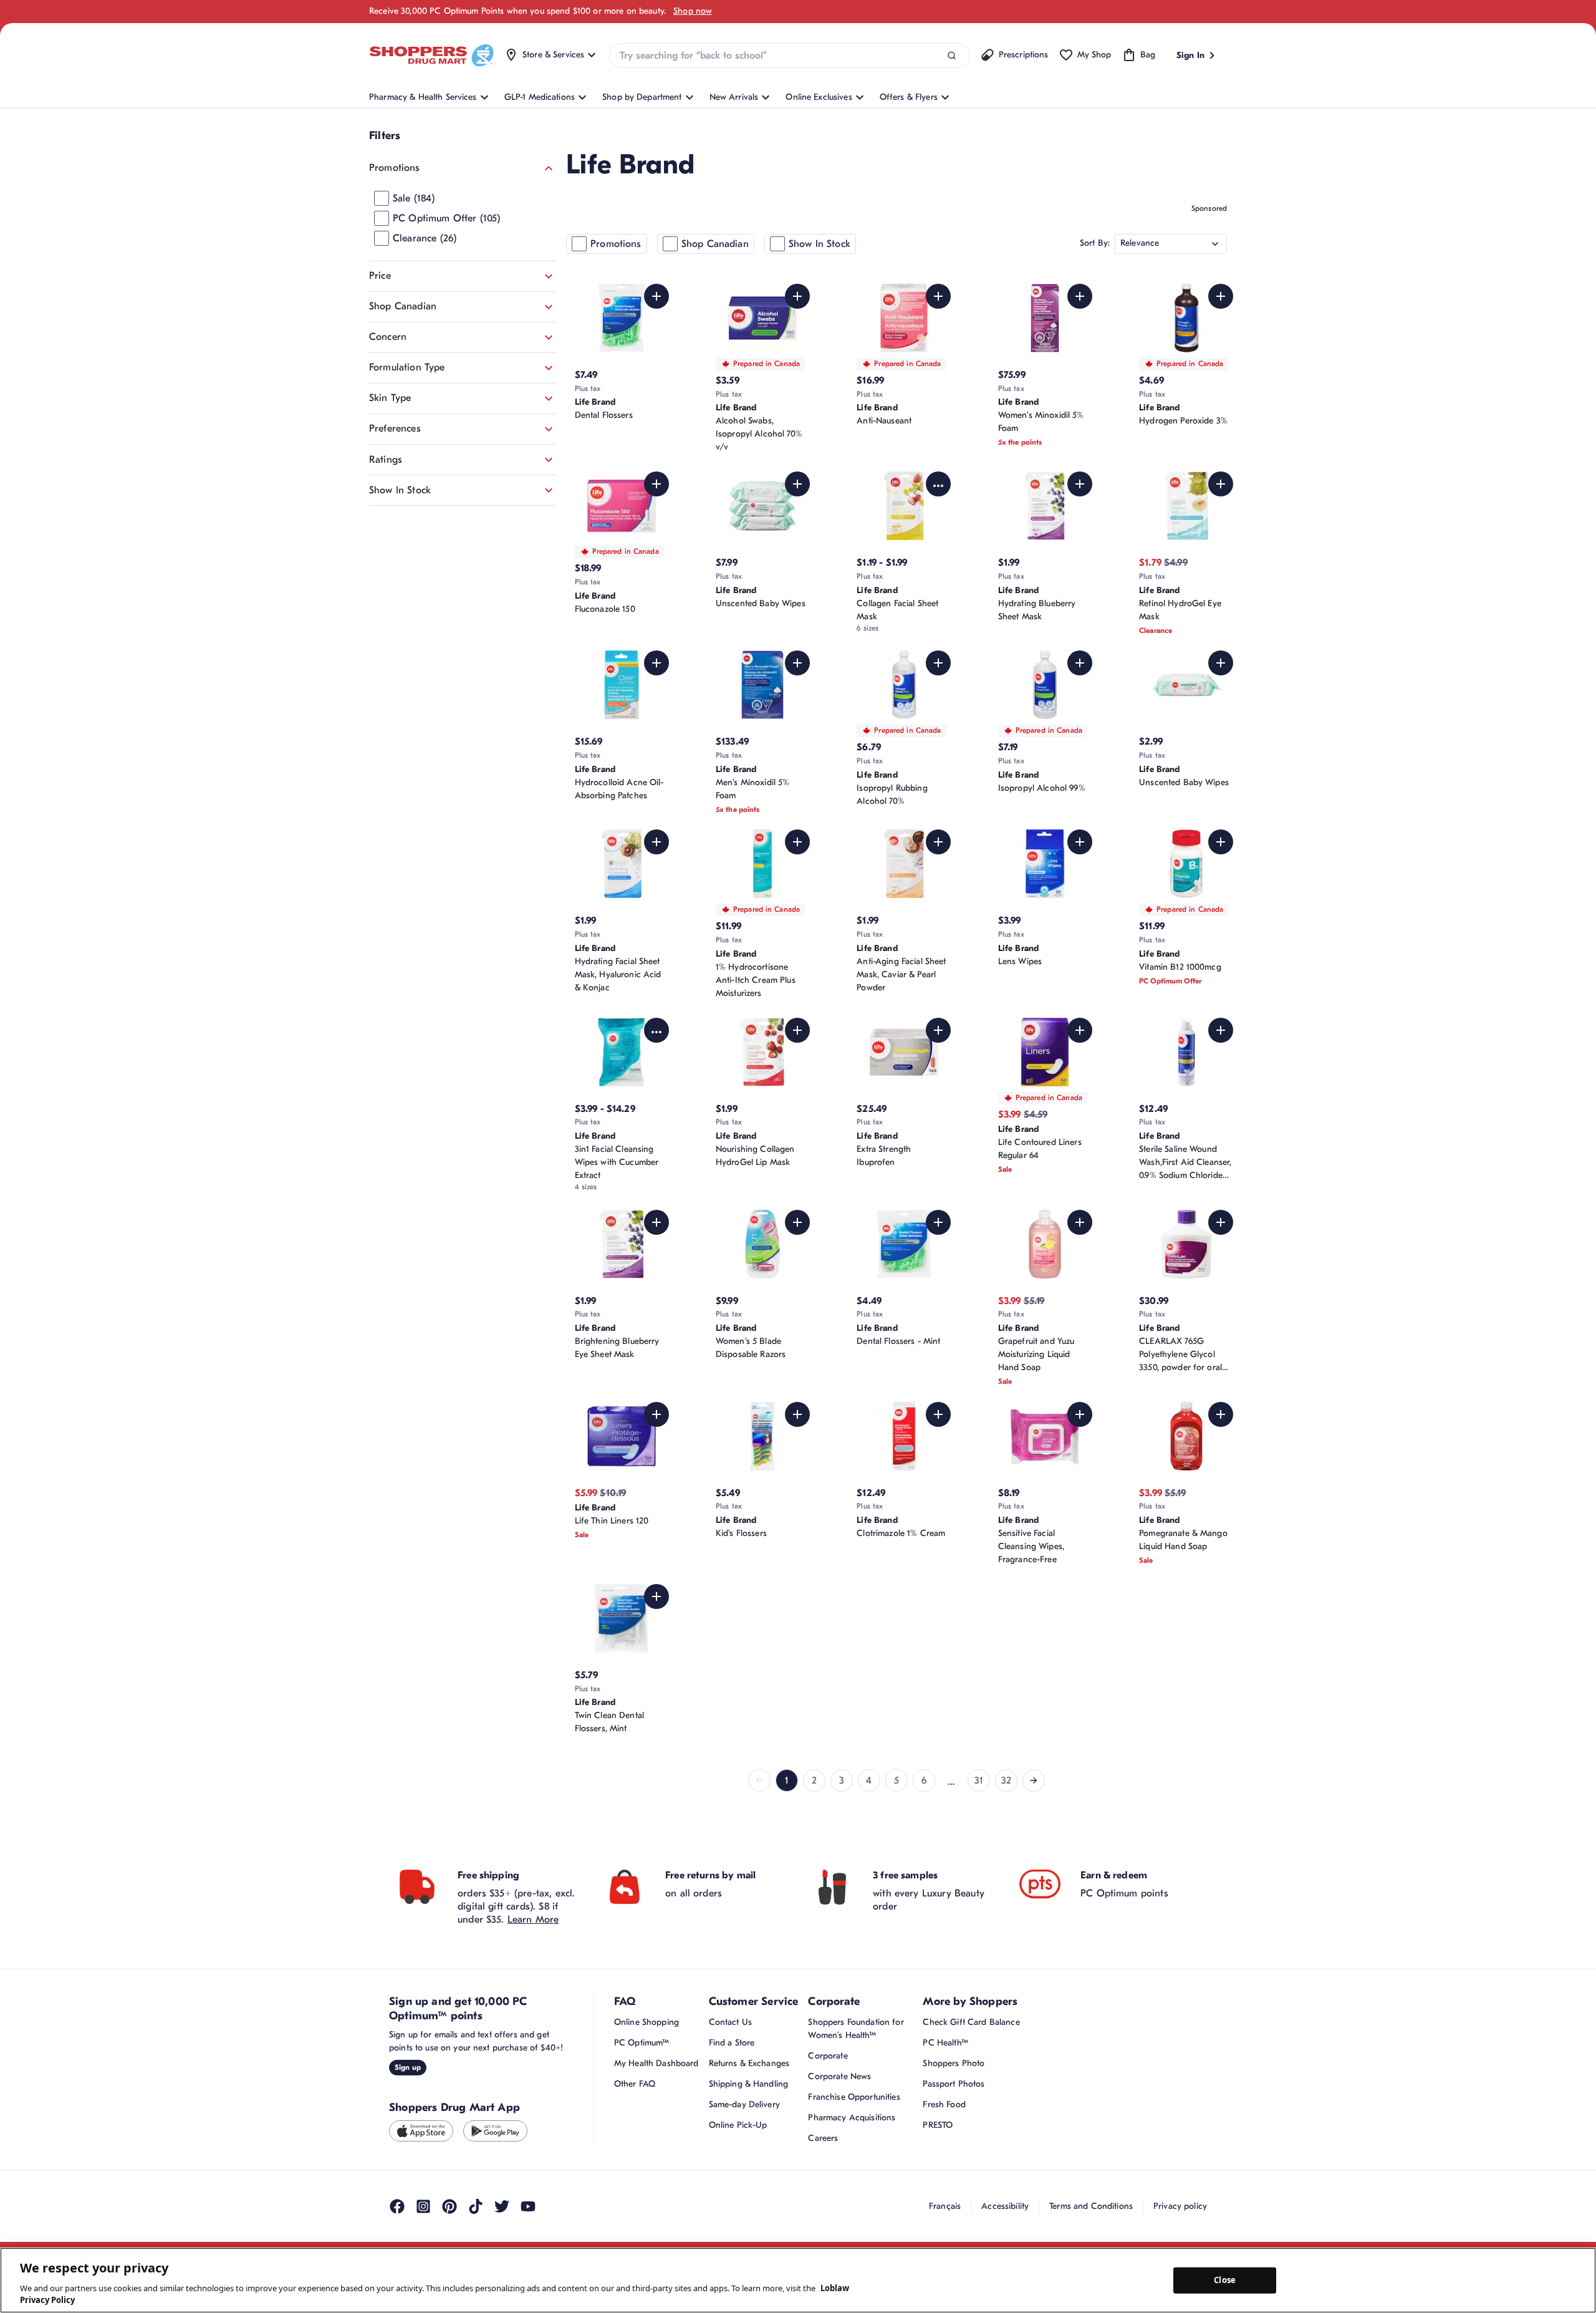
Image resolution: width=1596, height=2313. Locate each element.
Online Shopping (647, 2084)
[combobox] (789, 56)
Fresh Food (944, 2166)
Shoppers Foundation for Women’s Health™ (856, 2090)
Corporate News (839, 2138)
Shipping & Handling (749, 2146)
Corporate (828, 2117)
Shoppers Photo (954, 2125)
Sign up (408, 2128)
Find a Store (732, 2104)
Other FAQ (635, 2146)
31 (979, 1842)
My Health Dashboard (656, 2125)
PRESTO (938, 2187)
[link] (759, 1842)
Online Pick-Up (738, 2187)
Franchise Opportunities (854, 2159)
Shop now (693, 11)
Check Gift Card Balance (971, 2084)
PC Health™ (945, 2104)
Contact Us (730, 2084)
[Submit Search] (952, 56)
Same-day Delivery (744, 2166)
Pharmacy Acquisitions (852, 2179)
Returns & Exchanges (749, 2125)
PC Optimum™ (642, 2104)
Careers (823, 2200)
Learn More (533, 1981)
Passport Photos (954, 2146)
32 (1006, 1842)
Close (1225, 2280)
